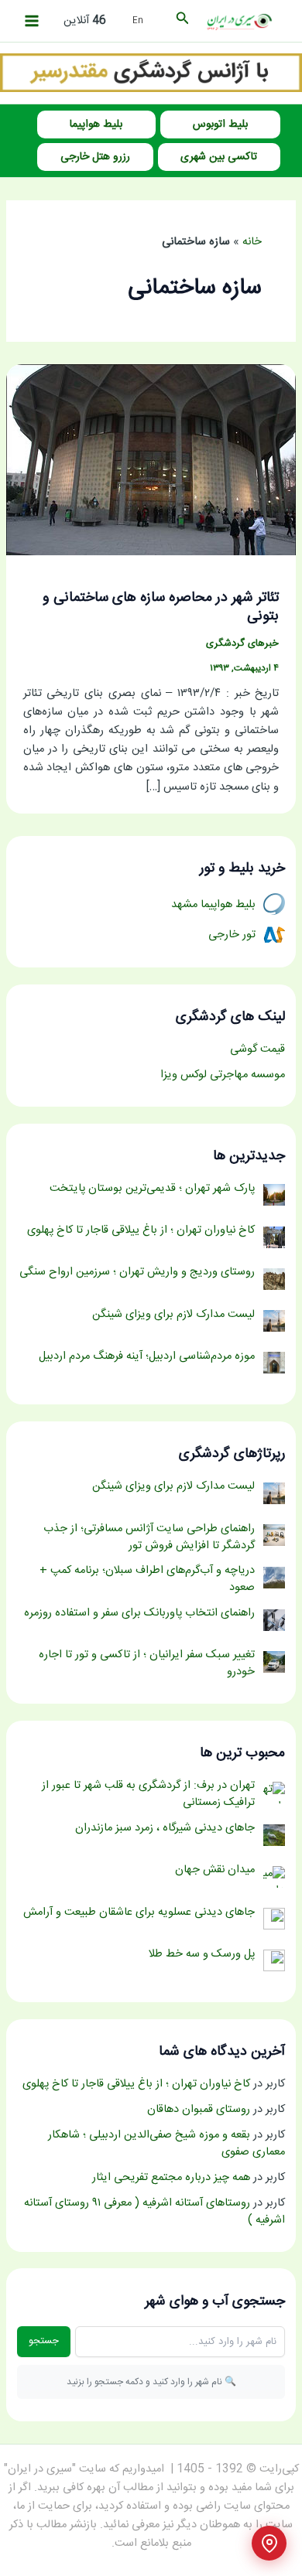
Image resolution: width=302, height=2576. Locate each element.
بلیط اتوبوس (220, 125)
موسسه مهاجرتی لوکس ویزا (223, 1075)
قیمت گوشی (257, 1049)
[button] (181, 21)
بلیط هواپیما (96, 125)
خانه (252, 242)
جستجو (44, 2341)
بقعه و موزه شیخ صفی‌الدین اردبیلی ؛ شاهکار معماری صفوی (166, 2144)
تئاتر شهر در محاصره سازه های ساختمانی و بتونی (161, 607)
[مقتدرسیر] (151, 73)
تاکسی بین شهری (219, 157)
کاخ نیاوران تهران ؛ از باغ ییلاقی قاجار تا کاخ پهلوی (136, 2084)
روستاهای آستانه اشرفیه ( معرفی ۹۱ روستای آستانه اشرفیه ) (154, 2212)
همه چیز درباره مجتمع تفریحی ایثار (171, 2178)
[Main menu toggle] (32, 21)
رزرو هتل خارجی (95, 157)
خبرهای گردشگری (242, 644)
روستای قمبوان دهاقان (199, 2110)
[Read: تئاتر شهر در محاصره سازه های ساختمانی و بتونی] (151, 460)
